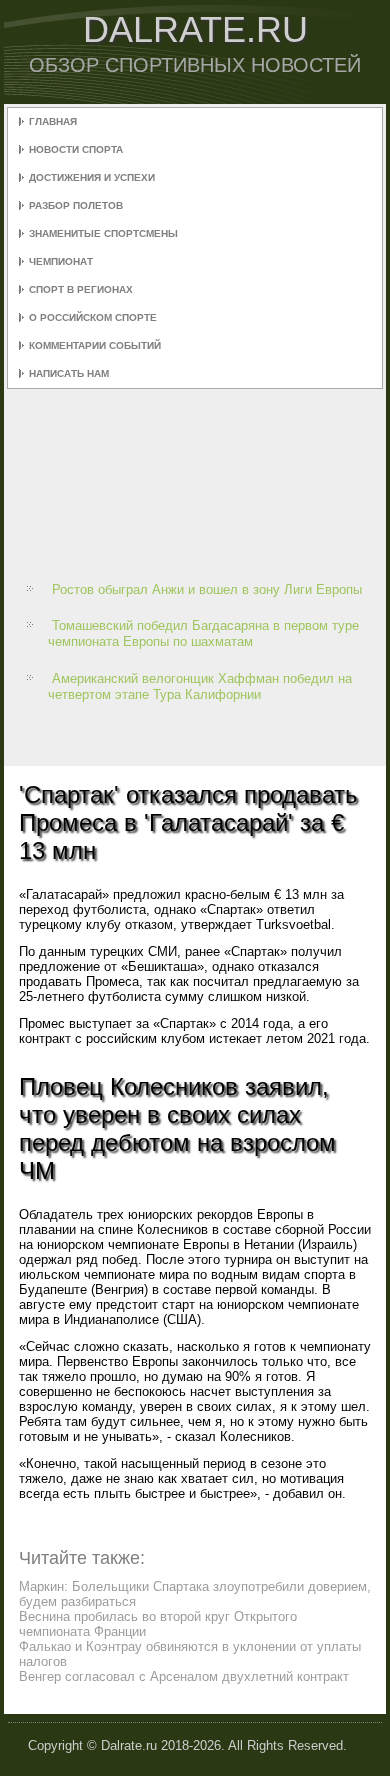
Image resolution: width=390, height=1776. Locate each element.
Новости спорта (76, 149)
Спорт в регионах (81, 289)
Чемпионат (61, 261)
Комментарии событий (95, 345)
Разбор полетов (76, 205)
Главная (53, 121)
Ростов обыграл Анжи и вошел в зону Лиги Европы (207, 589)
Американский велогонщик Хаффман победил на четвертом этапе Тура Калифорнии (200, 686)
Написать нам (69, 373)
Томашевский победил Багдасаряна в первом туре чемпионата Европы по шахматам (203, 633)
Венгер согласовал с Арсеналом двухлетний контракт (184, 1676)
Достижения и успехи (92, 177)
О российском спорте (93, 317)
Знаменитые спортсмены (103, 233)
